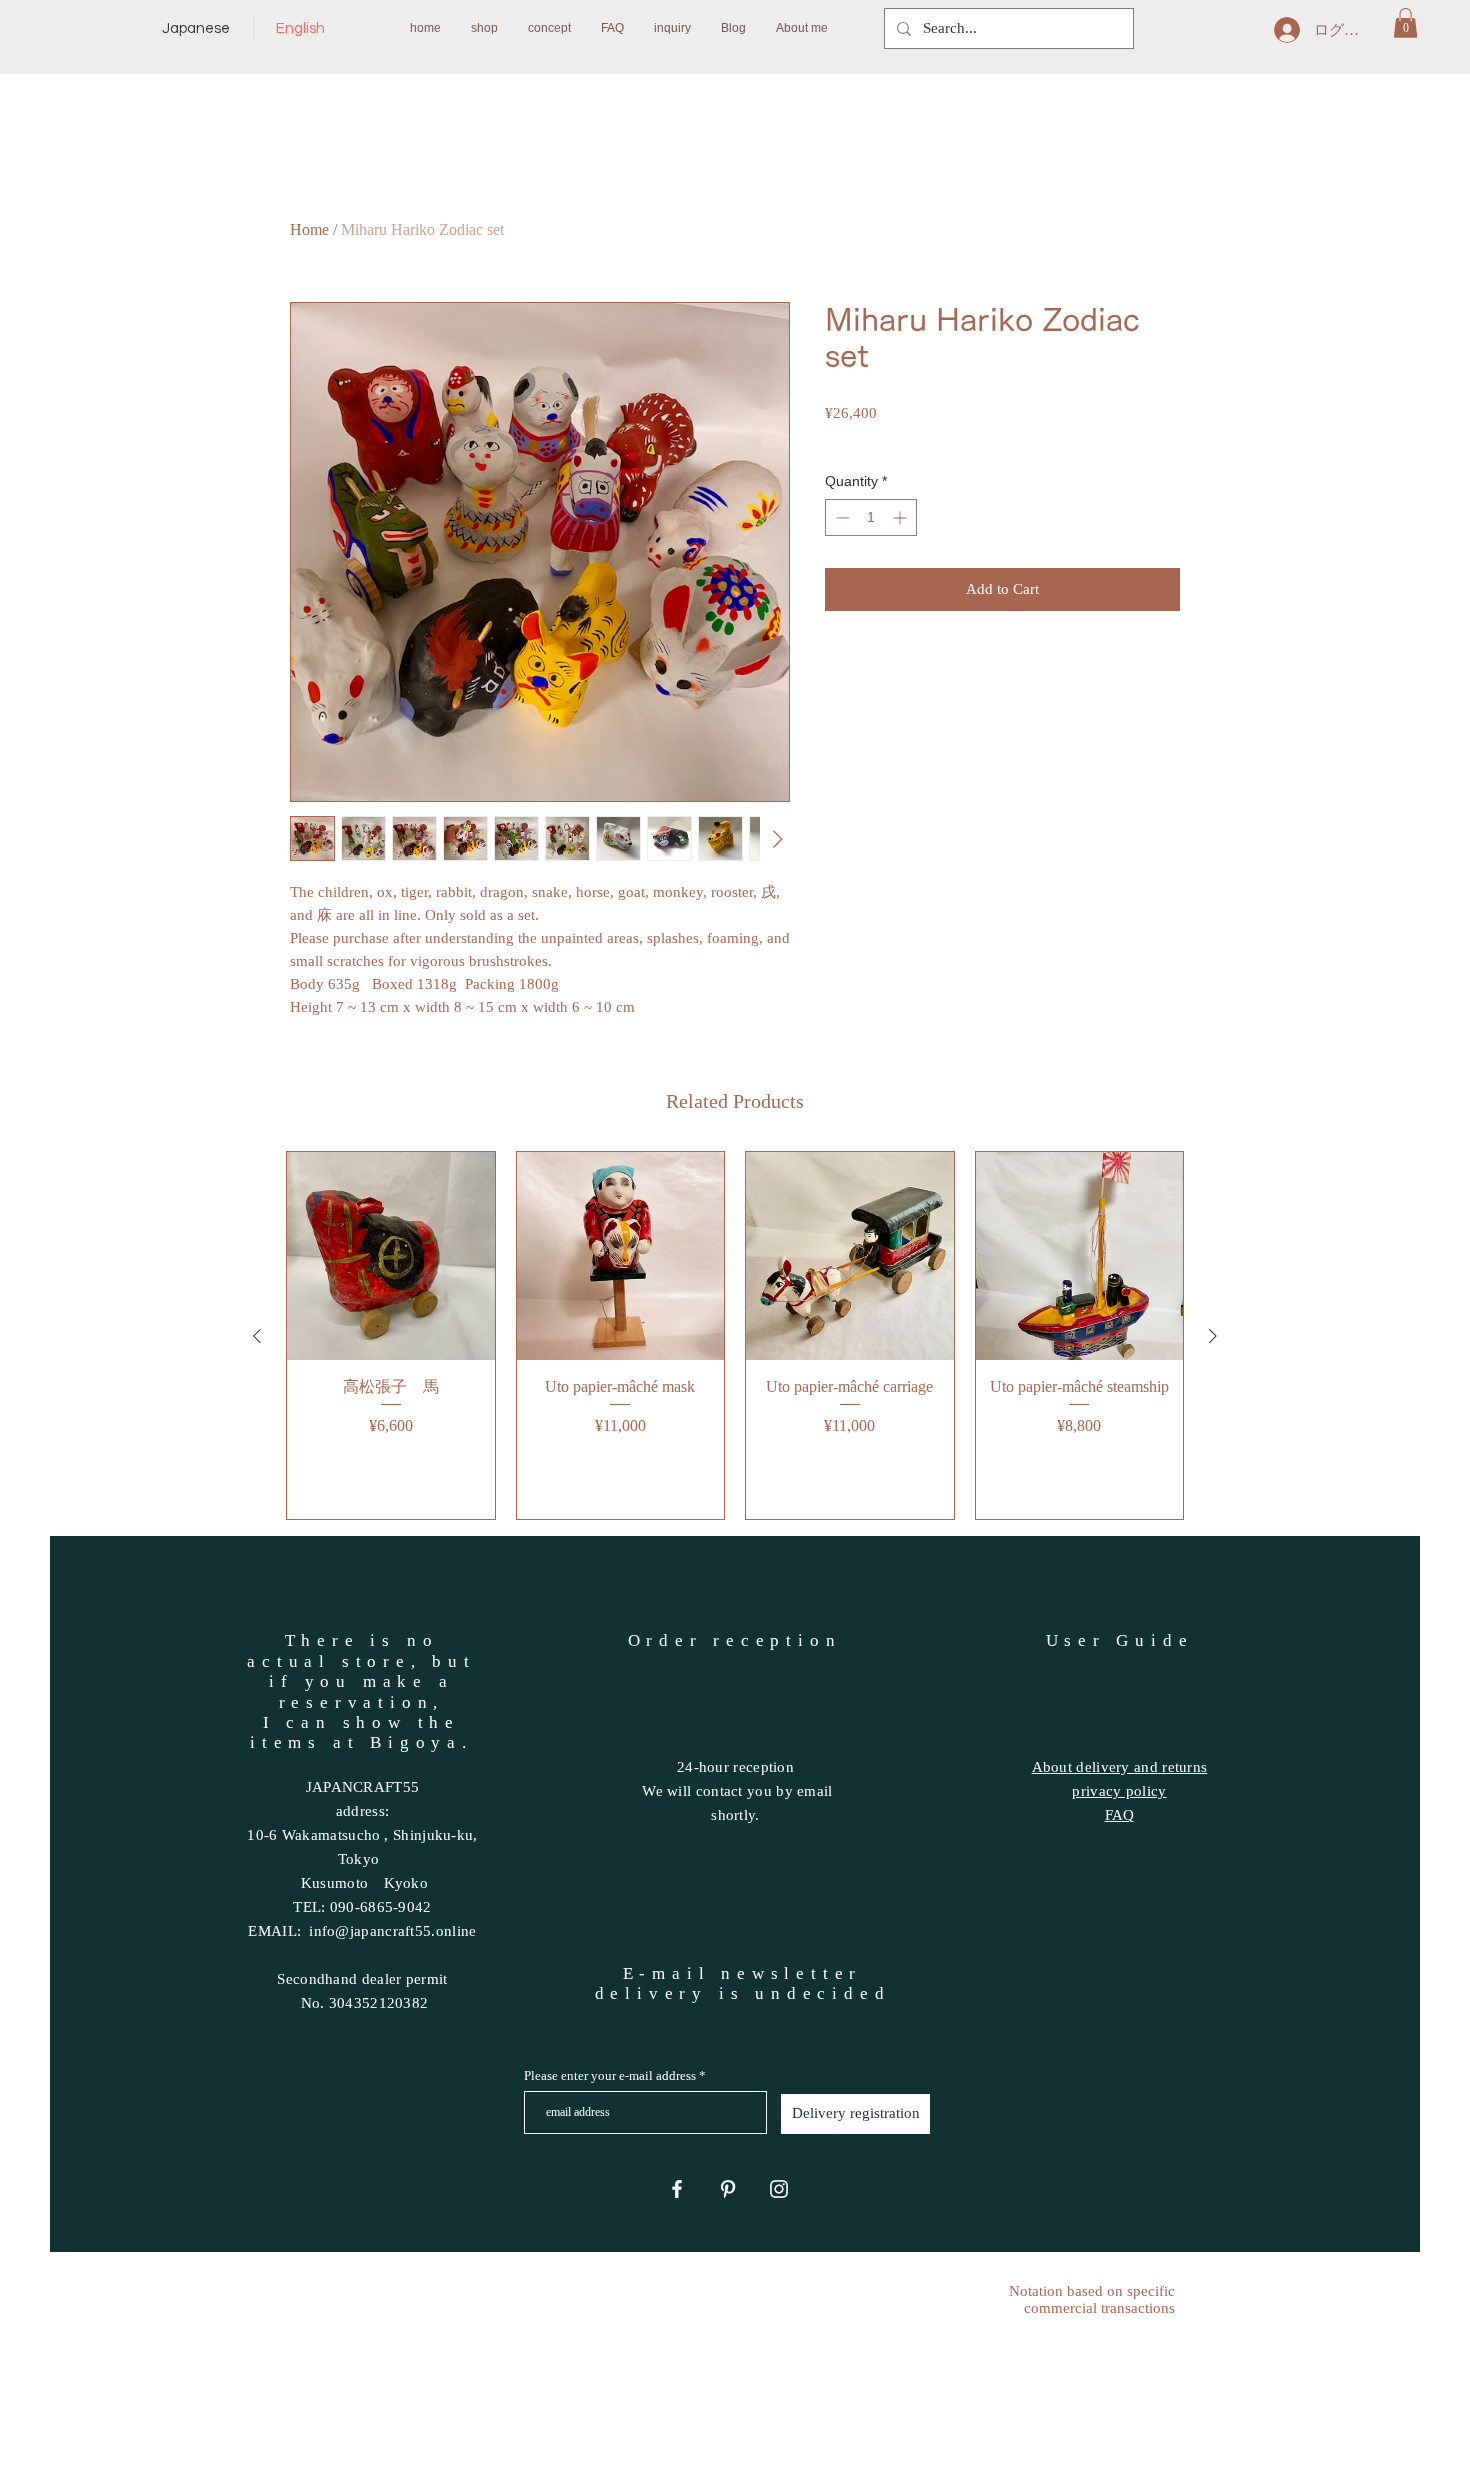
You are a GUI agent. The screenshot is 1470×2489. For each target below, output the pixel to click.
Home (309, 229)
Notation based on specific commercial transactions (1092, 2299)
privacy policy (1119, 1791)
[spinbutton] (871, 517)
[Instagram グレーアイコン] (779, 2189)
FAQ (1120, 1815)
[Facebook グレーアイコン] (677, 2189)
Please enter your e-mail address (610, 2075)
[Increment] (901, 517)
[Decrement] (840, 517)
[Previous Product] (257, 1336)
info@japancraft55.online (392, 1931)
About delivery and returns (1120, 1767)
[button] (1405, 23)
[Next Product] (1213, 1336)
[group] (735, 1335)
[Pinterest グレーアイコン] (728, 2189)
